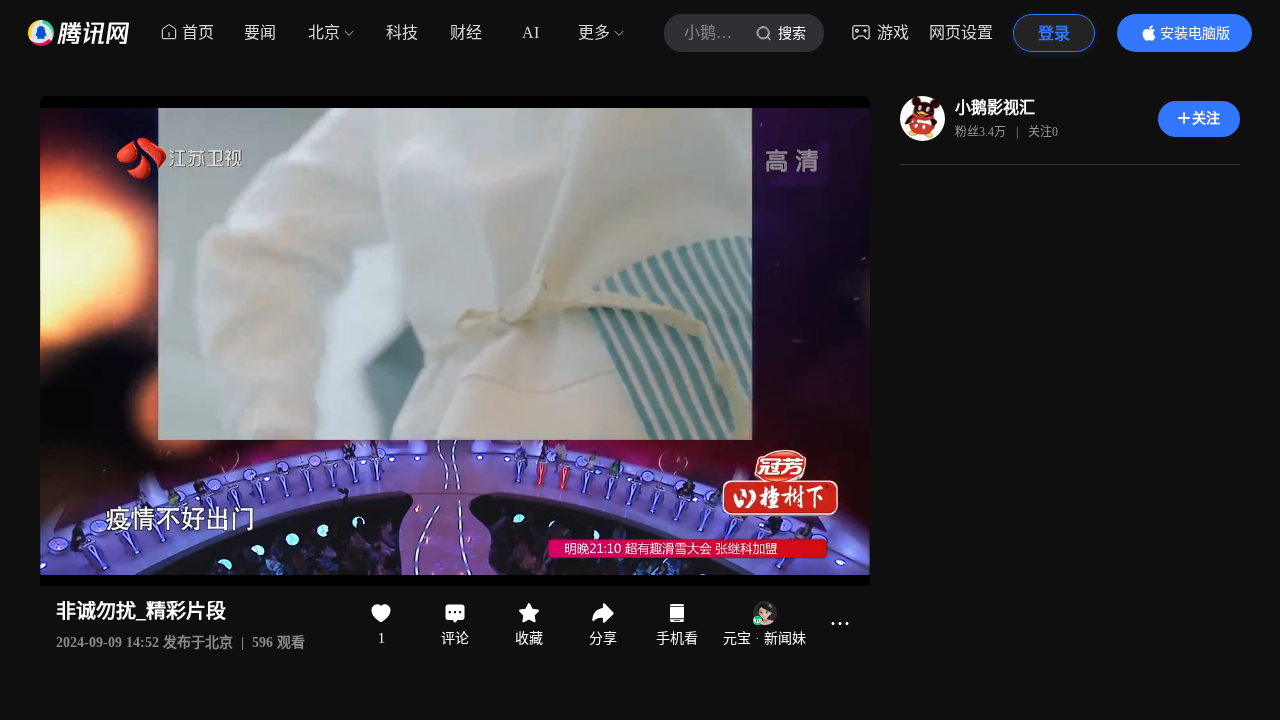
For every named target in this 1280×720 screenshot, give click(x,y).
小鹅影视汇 (995, 107)
